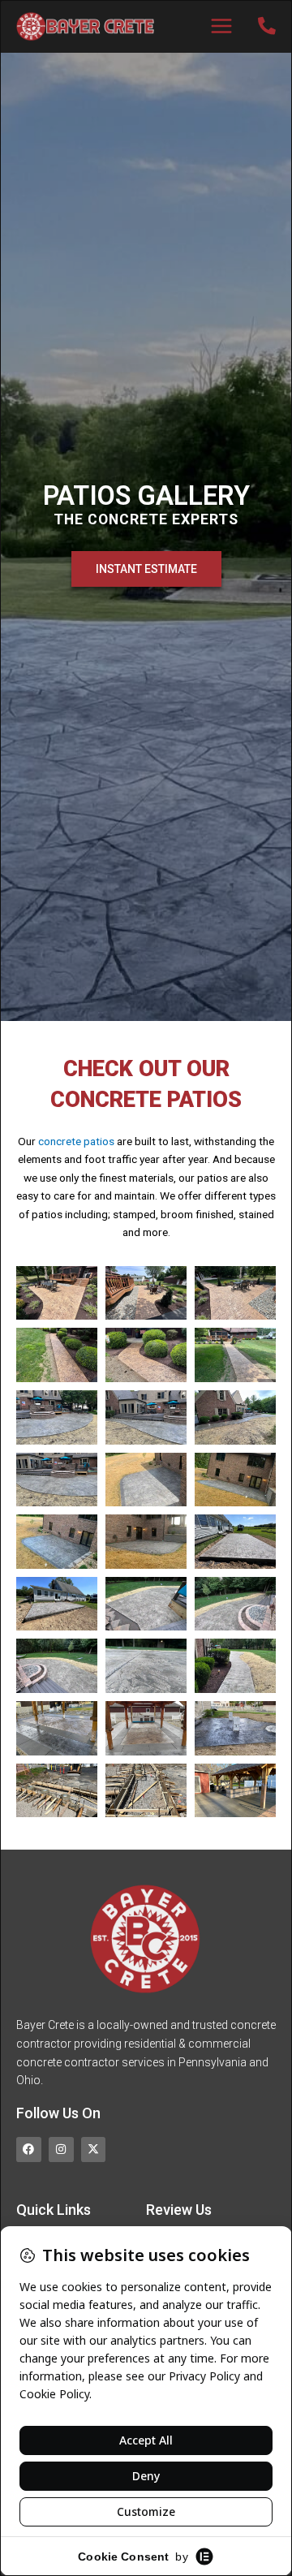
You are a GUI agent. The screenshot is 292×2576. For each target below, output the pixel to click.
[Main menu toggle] (222, 26)
